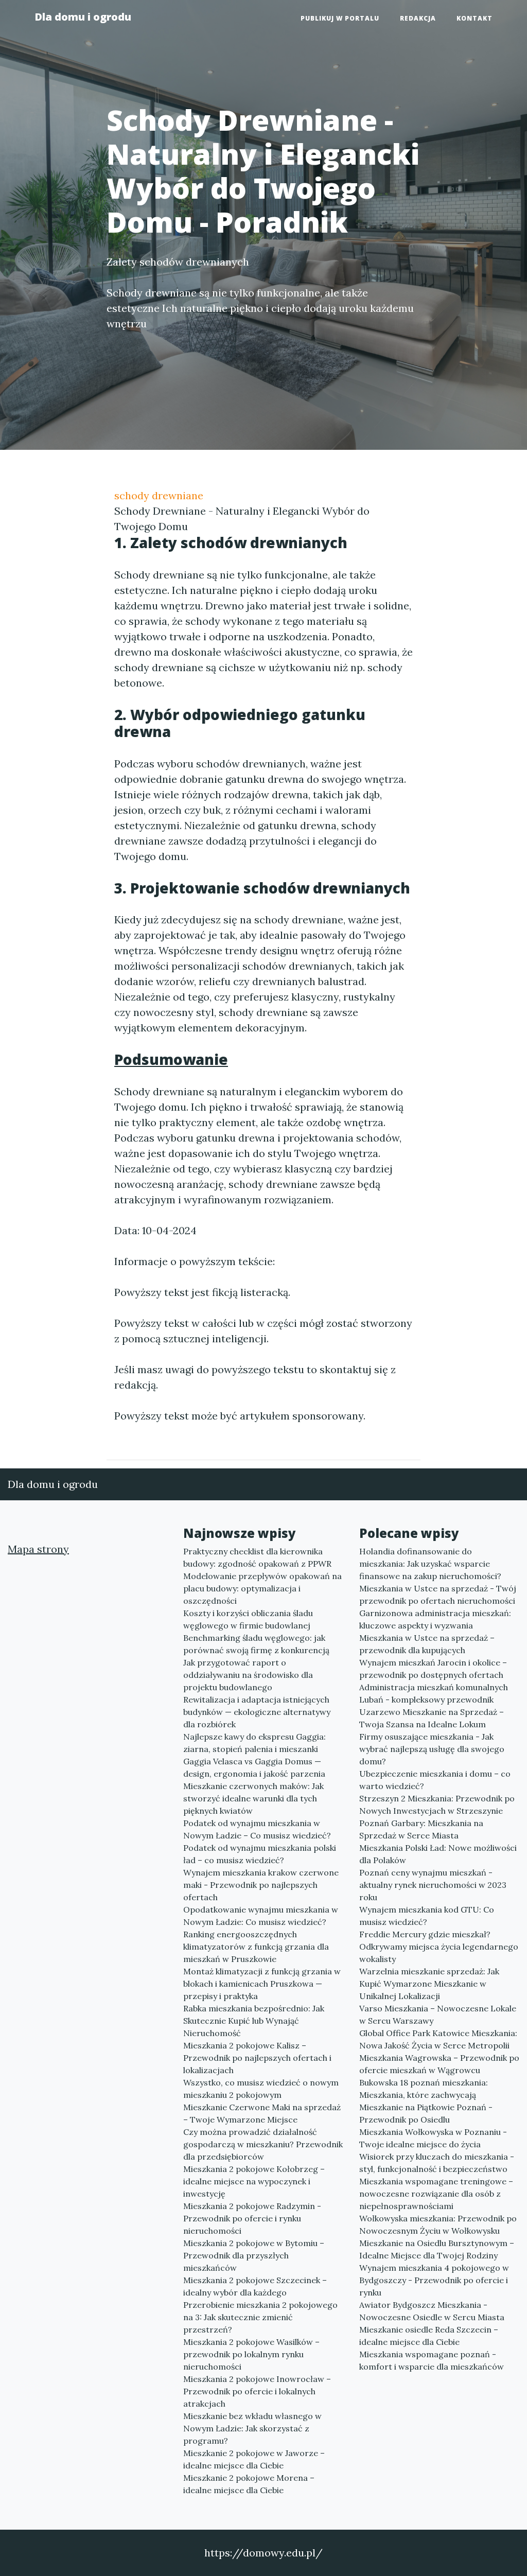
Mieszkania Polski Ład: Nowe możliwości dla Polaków (438, 1854)
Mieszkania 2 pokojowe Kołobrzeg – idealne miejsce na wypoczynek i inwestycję (254, 2181)
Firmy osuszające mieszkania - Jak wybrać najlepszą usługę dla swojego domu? (432, 1749)
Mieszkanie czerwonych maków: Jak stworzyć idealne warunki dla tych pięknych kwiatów (253, 1798)
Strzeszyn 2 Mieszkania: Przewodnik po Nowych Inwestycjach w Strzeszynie (437, 1804)
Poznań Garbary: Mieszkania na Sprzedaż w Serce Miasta (421, 1829)
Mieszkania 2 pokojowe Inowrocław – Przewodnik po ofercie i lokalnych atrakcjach (257, 2391)
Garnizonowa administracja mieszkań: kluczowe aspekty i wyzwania (435, 1619)
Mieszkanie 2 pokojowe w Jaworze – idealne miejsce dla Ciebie (254, 2459)
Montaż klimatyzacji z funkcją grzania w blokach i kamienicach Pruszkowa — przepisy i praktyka (262, 1984)
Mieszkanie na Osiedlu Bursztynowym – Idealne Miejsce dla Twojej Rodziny (437, 2249)
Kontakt (475, 18)
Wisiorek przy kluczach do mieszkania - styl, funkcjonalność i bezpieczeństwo (437, 2163)
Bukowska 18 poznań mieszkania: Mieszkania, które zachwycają (424, 2089)
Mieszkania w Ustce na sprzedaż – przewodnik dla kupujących (427, 1644)
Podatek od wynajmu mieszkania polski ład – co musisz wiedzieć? (260, 1854)
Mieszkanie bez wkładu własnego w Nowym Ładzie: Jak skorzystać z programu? (252, 2428)
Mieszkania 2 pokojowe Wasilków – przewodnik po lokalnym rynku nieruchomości (251, 2354)
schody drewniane (159, 495)
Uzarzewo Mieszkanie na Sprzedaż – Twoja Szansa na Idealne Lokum (432, 1718)
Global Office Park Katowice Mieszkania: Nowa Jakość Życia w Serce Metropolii (438, 2039)
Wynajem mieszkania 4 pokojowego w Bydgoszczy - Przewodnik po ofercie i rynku (434, 2280)
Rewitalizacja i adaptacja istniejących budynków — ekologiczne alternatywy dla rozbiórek (257, 1712)
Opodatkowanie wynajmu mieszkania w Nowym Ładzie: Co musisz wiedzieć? (261, 1916)
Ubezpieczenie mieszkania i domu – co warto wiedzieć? (435, 1780)
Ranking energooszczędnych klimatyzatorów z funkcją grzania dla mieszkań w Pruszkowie (256, 1947)
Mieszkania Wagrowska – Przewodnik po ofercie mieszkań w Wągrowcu (439, 2064)
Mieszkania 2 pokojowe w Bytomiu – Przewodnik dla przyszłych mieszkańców (254, 2255)
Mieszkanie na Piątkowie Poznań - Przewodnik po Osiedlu (426, 2113)
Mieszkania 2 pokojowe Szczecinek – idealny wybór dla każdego (255, 2286)
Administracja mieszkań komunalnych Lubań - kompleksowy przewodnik (434, 1693)
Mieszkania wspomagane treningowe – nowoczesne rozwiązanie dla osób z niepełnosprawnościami (436, 2194)
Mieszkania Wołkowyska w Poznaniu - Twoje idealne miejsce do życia (433, 2138)
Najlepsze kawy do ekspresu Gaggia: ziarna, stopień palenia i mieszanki (254, 1743)
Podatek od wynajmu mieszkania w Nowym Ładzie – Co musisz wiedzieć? (257, 1829)
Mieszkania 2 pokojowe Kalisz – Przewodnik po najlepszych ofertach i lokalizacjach (257, 2058)
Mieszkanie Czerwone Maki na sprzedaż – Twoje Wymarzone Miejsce (262, 2113)
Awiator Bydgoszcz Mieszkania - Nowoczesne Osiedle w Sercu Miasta (432, 2311)
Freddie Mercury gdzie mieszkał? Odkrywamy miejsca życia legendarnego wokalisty (439, 1947)
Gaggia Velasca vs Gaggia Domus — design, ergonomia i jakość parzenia (254, 1767)
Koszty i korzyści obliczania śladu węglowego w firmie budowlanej (248, 1619)
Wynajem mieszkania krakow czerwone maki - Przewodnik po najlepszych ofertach (261, 1885)
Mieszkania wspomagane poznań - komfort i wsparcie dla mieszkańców (432, 2360)
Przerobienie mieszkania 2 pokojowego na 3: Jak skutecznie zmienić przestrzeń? (260, 2317)
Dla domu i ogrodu (83, 17)
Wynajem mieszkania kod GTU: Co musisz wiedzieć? (427, 1916)
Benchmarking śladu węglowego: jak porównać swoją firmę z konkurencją (256, 1644)
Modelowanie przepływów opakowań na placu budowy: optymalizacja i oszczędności (262, 1588)
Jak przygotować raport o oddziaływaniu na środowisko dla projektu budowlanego (248, 1675)
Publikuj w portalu (340, 18)
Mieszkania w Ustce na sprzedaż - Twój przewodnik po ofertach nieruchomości (438, 1594)
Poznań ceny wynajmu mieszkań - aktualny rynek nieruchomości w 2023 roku (433, 1885)
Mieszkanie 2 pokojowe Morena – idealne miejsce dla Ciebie (249, 2484)
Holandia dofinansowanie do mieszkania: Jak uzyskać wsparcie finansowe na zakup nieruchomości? (430, 1564)
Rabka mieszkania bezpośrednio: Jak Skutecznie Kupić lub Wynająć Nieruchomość (254, 2021)
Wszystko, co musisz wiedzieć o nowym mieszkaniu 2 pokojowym (261, 2089)
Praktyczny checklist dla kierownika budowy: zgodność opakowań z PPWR (257, 1557)
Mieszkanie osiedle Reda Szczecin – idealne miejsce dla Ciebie (429, 2336)
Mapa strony (38, 1549)
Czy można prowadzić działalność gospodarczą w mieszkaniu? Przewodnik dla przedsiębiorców (263, 2144)
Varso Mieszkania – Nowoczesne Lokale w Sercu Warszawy (438, 2014)
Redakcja (418, 18)
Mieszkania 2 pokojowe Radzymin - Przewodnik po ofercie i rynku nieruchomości (252, 2218)
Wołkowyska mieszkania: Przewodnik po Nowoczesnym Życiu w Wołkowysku (438, 2224)
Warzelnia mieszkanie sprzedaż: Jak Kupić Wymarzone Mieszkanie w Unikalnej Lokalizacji (429, 1984)
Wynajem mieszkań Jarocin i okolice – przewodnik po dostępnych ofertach (433, 1669)
